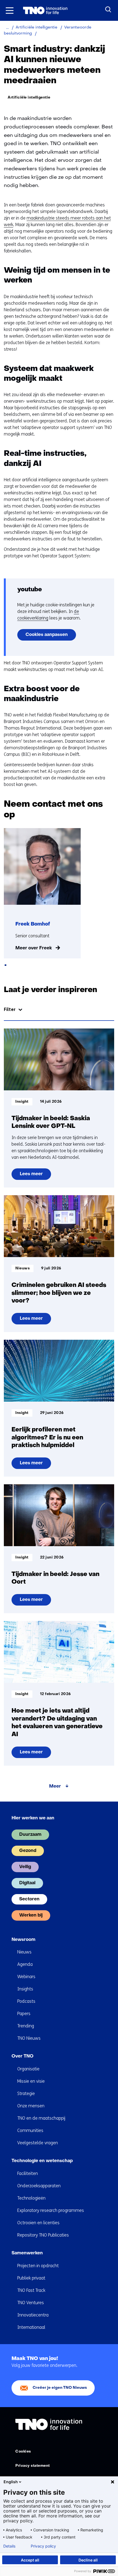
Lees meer (31, 1176)
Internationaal (31, 2327)
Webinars (26, 1977)
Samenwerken (27, 2253)
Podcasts (26, 2001)
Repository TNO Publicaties (43, 2235)
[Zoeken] (108, 10)
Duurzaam (30, 1835)
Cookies (23, 2452)
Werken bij (31, 1915)
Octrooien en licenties (38, 2223)
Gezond (28, 1851)
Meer (55, 1787)
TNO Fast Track (31, 2290)
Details (9, 2546)
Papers (24, 2014)
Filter (10, 1009)
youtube (30, 590)
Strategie (26, 2094)
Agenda (25, 1964)
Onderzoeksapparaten (39, 2186)
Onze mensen (31, 2106)
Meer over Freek (34, 948)
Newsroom (23, 1940)
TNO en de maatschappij (41, 2118)
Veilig (25, 1867)
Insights (25, 1989)
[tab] (5, 965)
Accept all (30, 2560)
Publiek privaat (31, 2278)
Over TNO (23, 2056)
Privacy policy (43, 2546)
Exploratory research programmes (51, 2210)
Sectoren (29, 1899)
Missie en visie (31, 2081)
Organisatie (28, 2069)
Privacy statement (33, 2466)
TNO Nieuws (29, 2038)
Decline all (88, 2560)
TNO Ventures (31, 2303)
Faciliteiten (28, 2173)
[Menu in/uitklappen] (10, 10)
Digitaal (27, 1883)
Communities (30, 2130)
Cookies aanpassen (47, 635)
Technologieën (31, 2198)
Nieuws (24, 1952)
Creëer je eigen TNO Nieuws (60, 2388)
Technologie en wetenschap (42, 2161)
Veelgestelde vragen (38, 2143)
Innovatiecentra (33, 2315)
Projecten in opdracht (38, 2266)
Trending (26, 2026)
